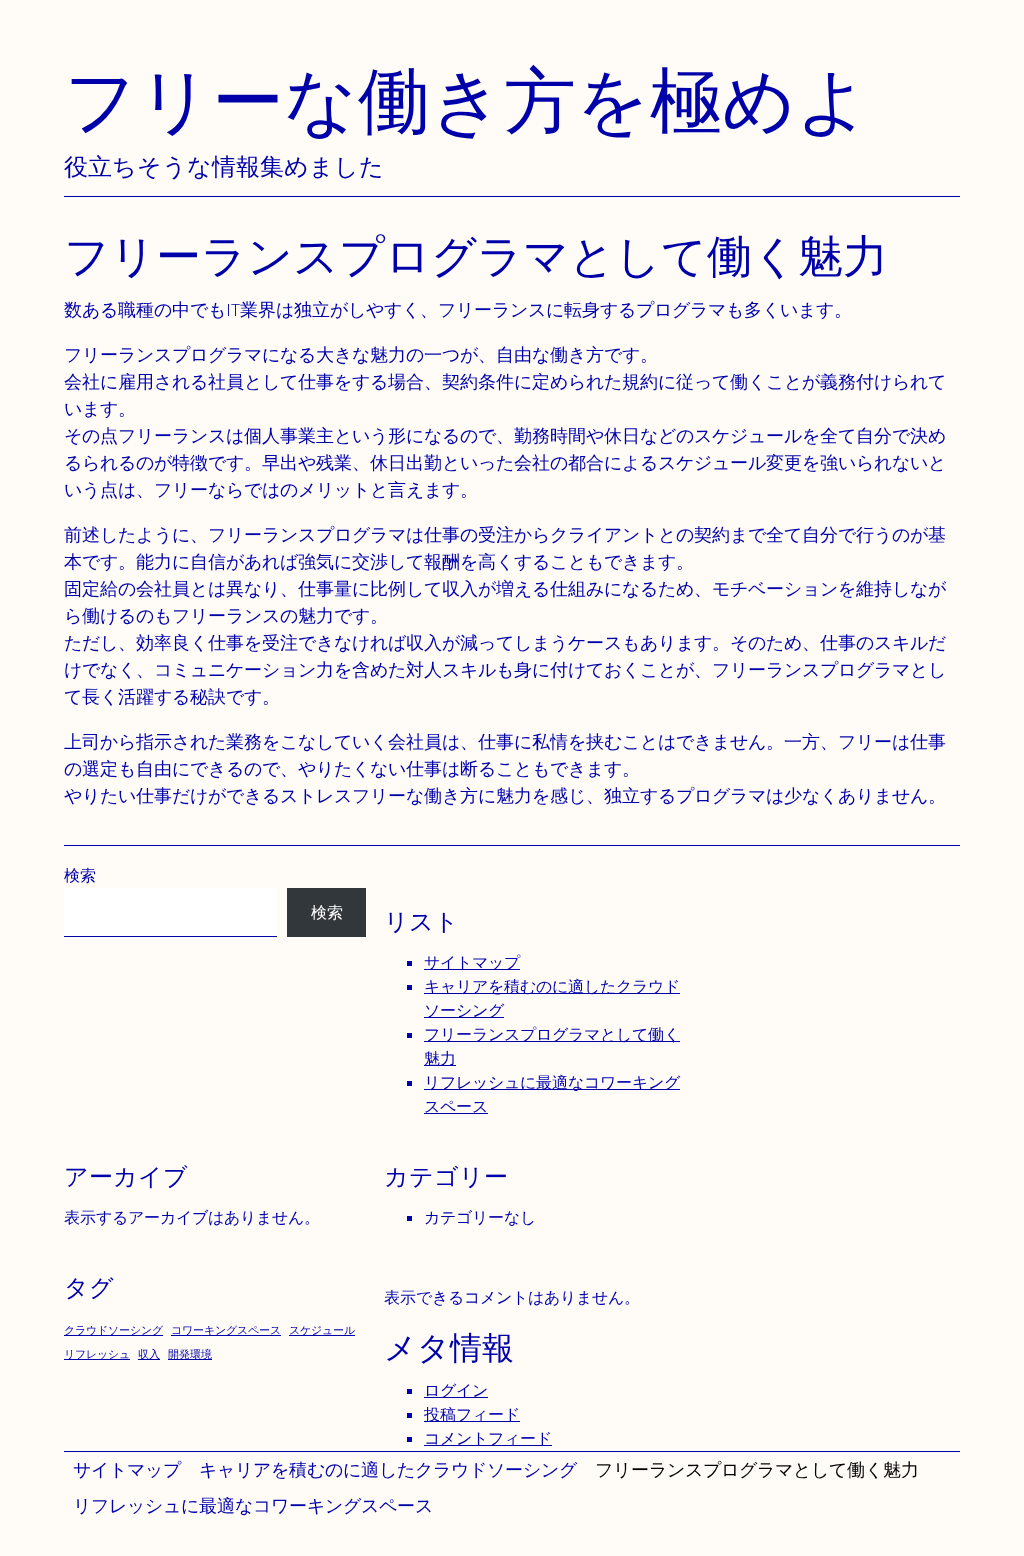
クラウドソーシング (113, 1330)
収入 (149, 1354)
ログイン (456, 1390)
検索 (80, 875)
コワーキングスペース (226, 1330)
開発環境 (190, 1354)
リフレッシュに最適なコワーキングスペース (253, 1505)
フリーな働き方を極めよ (467, 99)
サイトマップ (127, 1469)
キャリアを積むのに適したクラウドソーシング (388, 1469)
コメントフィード (488, 1438)
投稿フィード (472, 1414)
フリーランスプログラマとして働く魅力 (757, 1469)
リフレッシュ (97, 1354)
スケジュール (322, 1330)
